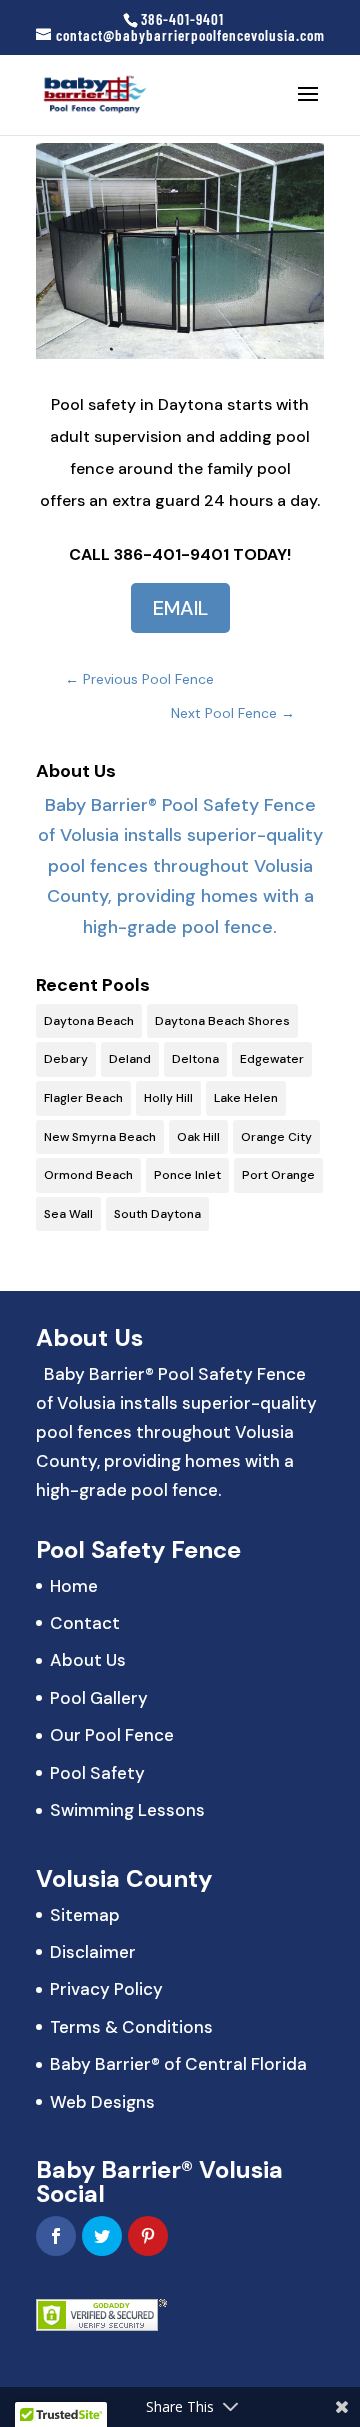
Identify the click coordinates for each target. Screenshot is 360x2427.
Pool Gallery (99, 1698)
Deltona (195, 1059)
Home (74, 1586)
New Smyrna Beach (100, 1137)
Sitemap (85, 1915)
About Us (88, 1660)
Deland (130, 1059)
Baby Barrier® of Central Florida (178, 2064)
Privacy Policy (106, 1989)
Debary (66, 1059)
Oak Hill (198, 1137)
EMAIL (180, 608)
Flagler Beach (83, 1098)
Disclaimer (93, 1952)
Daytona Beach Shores (222, 1021)
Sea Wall (68, 1214)
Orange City (276, 1137)
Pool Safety (97, 1773)
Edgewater (272, 1059)
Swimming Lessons (127, 1810)
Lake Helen (246, 1098)
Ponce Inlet (187, 1175)
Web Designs (102, 2102)
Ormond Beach (88, 1175)
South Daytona (157, 1214)
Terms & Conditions (131, 2027)
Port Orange (278, 1175)
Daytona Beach (89, 1021)
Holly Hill (168, 1098)
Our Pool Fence (112, 1735)
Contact (85, 1623)
